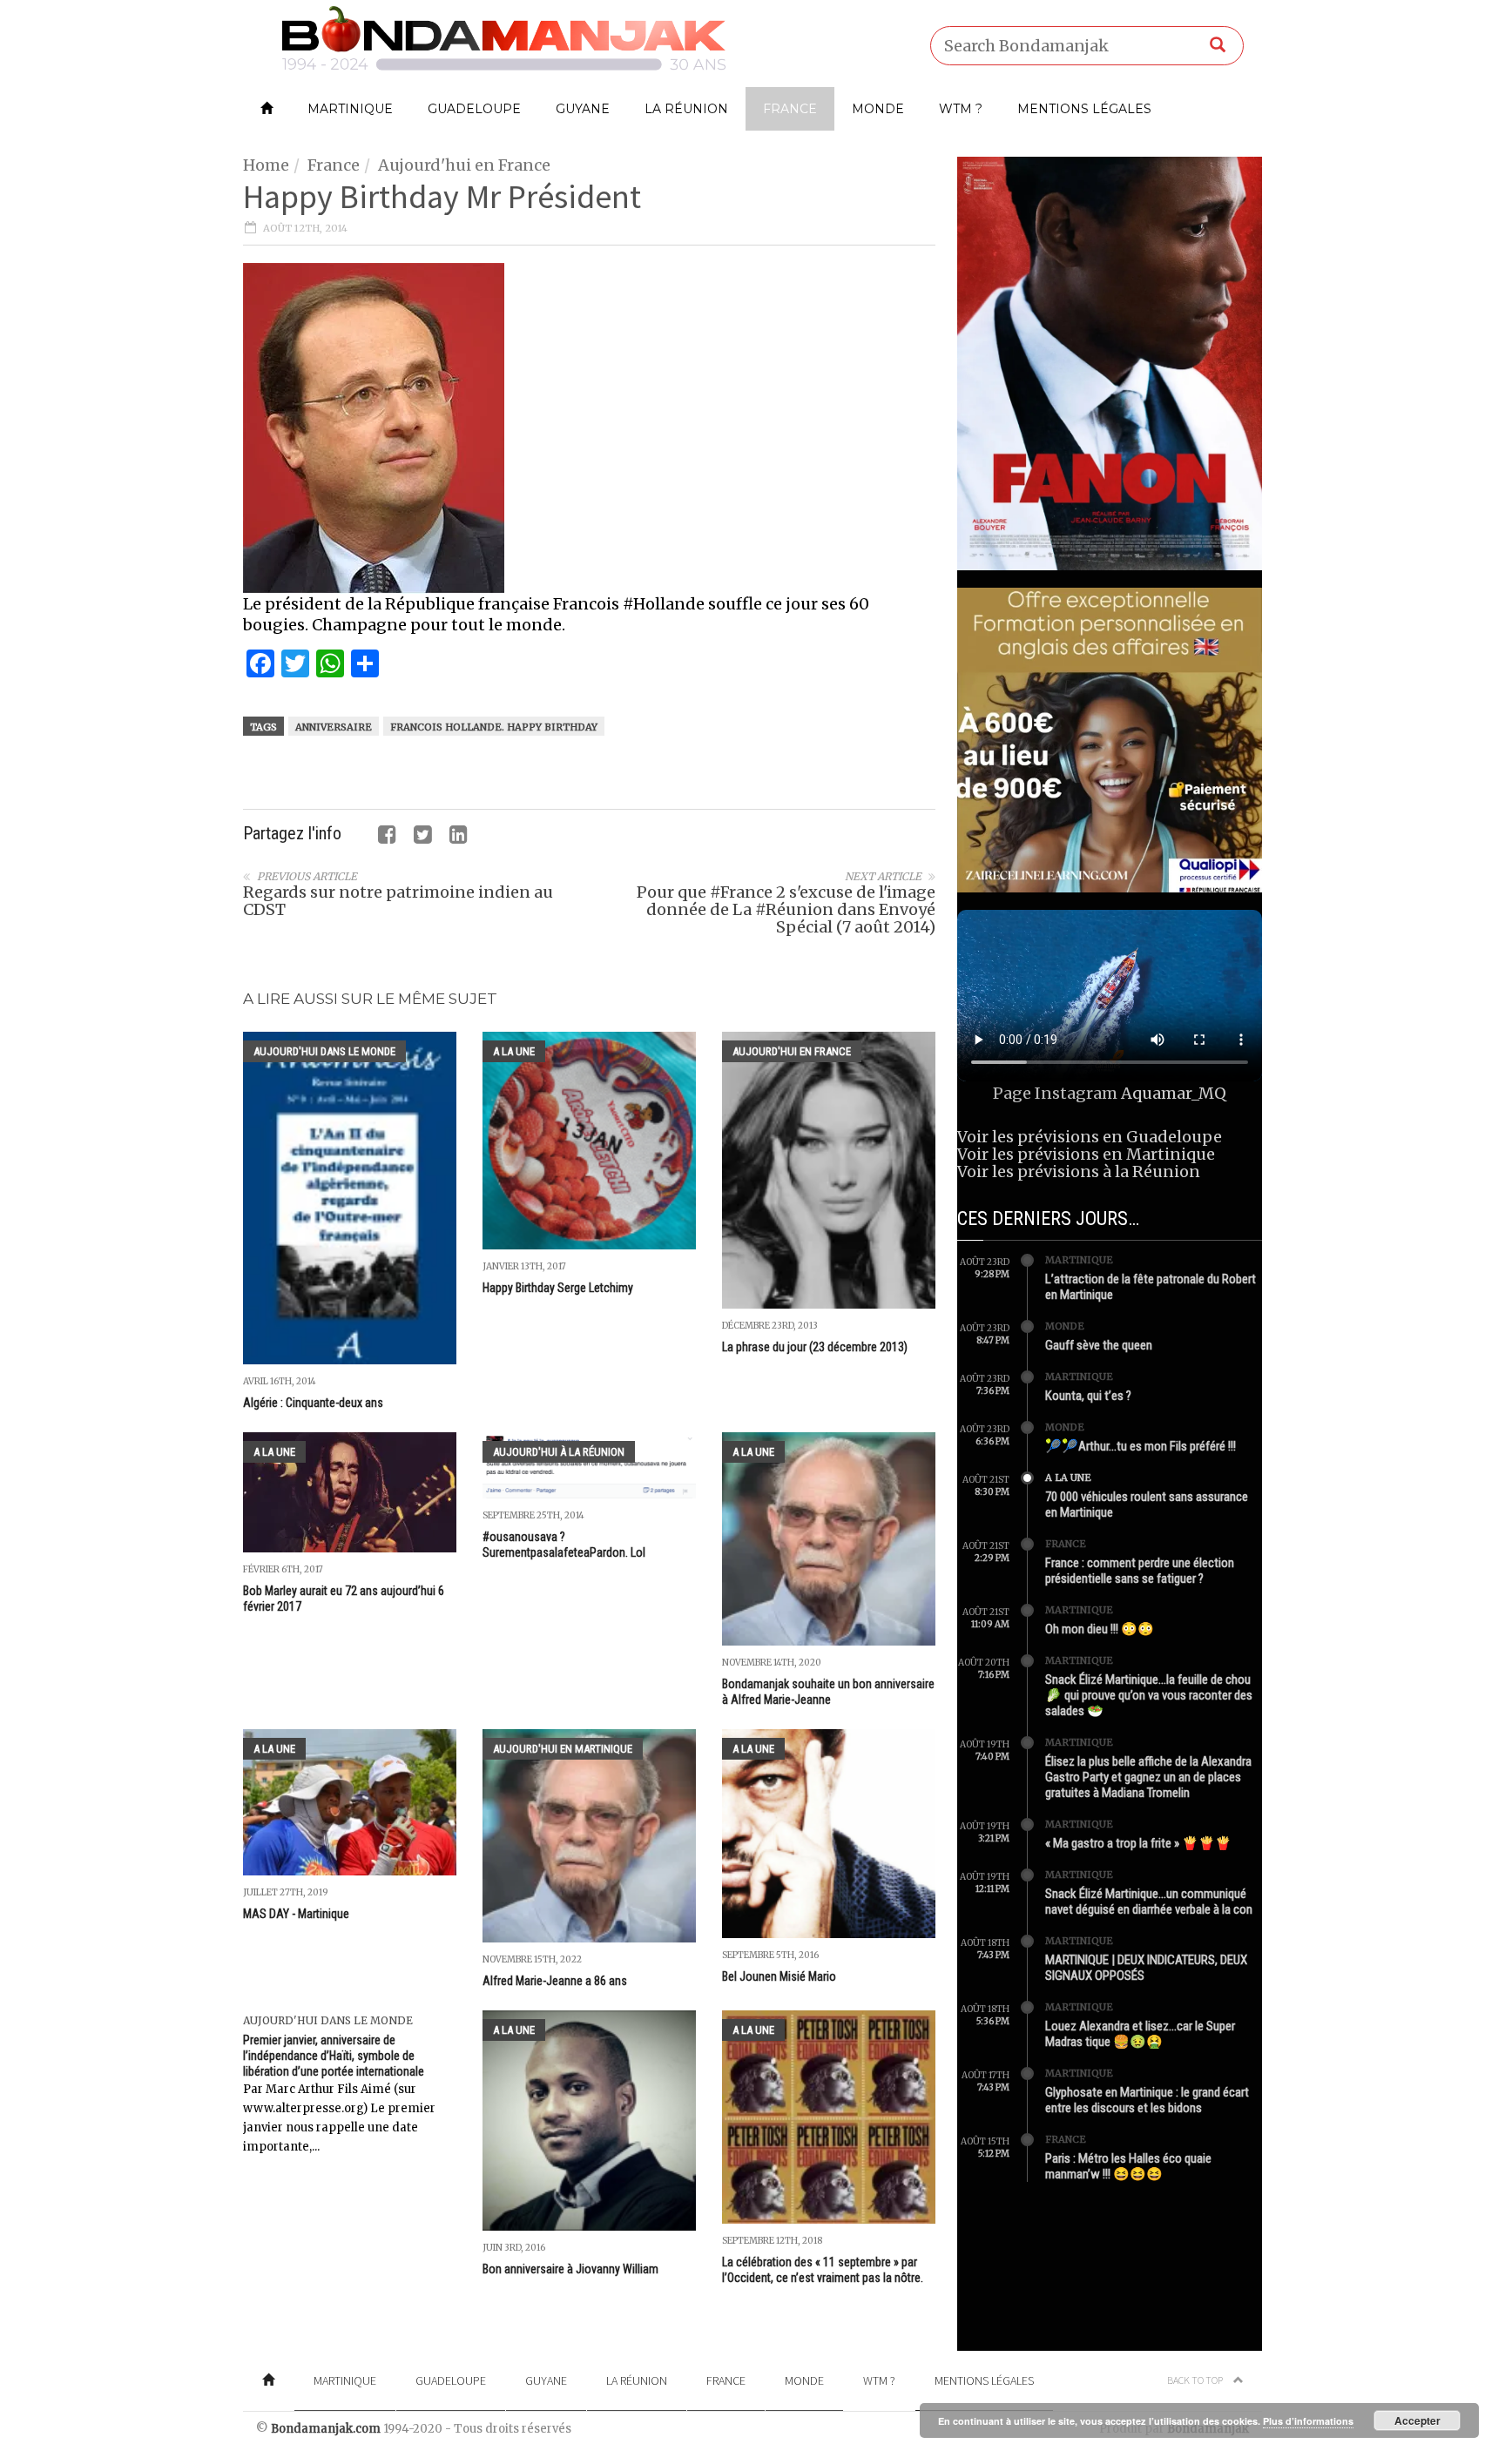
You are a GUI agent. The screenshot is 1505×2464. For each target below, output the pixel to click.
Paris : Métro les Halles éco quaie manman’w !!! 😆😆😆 (1128, 2166)
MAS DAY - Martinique (296, 1914)
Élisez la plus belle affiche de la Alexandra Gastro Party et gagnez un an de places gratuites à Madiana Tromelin (1148, 1777)
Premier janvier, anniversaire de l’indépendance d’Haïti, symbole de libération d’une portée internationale (334, 2056)
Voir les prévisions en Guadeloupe (1090, 1137)
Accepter (1417, 2420)
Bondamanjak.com (326, 2429)
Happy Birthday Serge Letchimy (558, 1288)
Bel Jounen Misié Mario (779, 1976)
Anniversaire (334, 727)
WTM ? (961, 109)
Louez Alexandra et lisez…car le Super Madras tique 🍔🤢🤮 (1140, 2034)
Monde (878, 109)
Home (266, 165)
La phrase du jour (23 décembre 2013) (815, 1347)
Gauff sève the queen (1099, 1345)
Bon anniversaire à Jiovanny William (570, 2269)
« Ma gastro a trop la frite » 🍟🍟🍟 (1138, 1843)
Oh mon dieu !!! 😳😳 (1100, 1629)
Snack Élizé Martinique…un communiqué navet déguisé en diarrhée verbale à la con (1149, 1902)
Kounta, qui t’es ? (1088, 1396)
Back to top (1196, 2380)
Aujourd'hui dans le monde (324, 1051)
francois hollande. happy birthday (494, 727)
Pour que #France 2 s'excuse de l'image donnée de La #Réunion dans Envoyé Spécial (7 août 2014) (786, 909)
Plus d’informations (1308, 2421)
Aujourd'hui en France (464, 165)
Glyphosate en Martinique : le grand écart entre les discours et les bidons (1147, 2100)
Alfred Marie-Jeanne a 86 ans (555, 1981)
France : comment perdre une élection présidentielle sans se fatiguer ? (1140, 1571)
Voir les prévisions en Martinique (1086, 1154)
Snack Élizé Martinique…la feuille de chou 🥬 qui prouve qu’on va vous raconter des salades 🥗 (1149, 1695)
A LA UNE (514, 1051)
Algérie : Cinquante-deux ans (313, 1403)
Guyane (583, 109)
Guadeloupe (474, 109)
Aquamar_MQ (1174, 1093)
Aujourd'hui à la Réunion (559, 1452)
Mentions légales (1084, 109)
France (790, 109)
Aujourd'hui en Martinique (563, 1749)
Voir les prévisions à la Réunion (1079, 1171)
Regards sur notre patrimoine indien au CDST (398, 901)
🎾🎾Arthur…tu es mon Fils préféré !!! (1141, 1446)
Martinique (350, 109)
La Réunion (686, 109)
